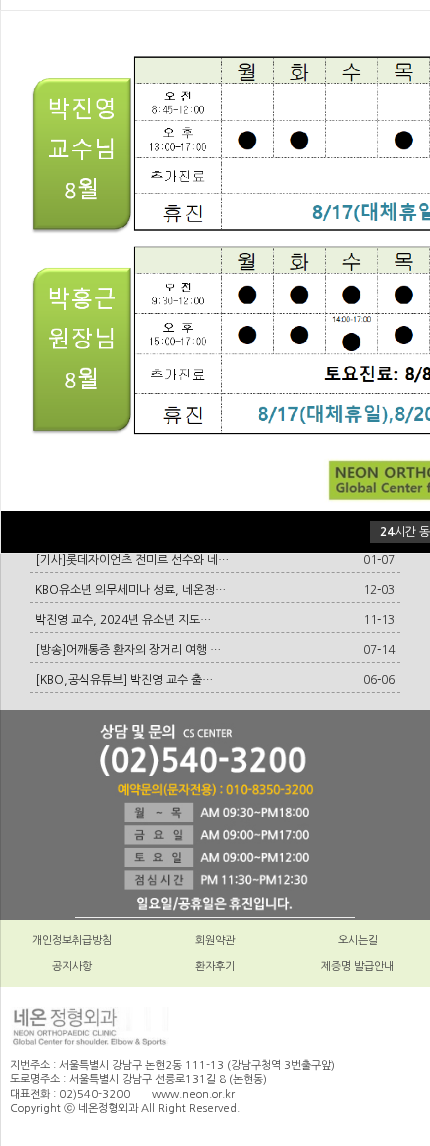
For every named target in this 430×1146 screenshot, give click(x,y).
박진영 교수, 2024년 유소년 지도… (123, 620)
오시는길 (358, 940)
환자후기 (215, 966)
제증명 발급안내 (357, 966)
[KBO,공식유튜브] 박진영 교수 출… (124, 680)
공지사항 (72, 966)
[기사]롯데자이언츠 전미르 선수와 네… (132, 560)
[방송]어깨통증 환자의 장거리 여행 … (128, 650)
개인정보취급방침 (72, 940)
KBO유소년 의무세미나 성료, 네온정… (130, 590)
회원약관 (215, 940)
